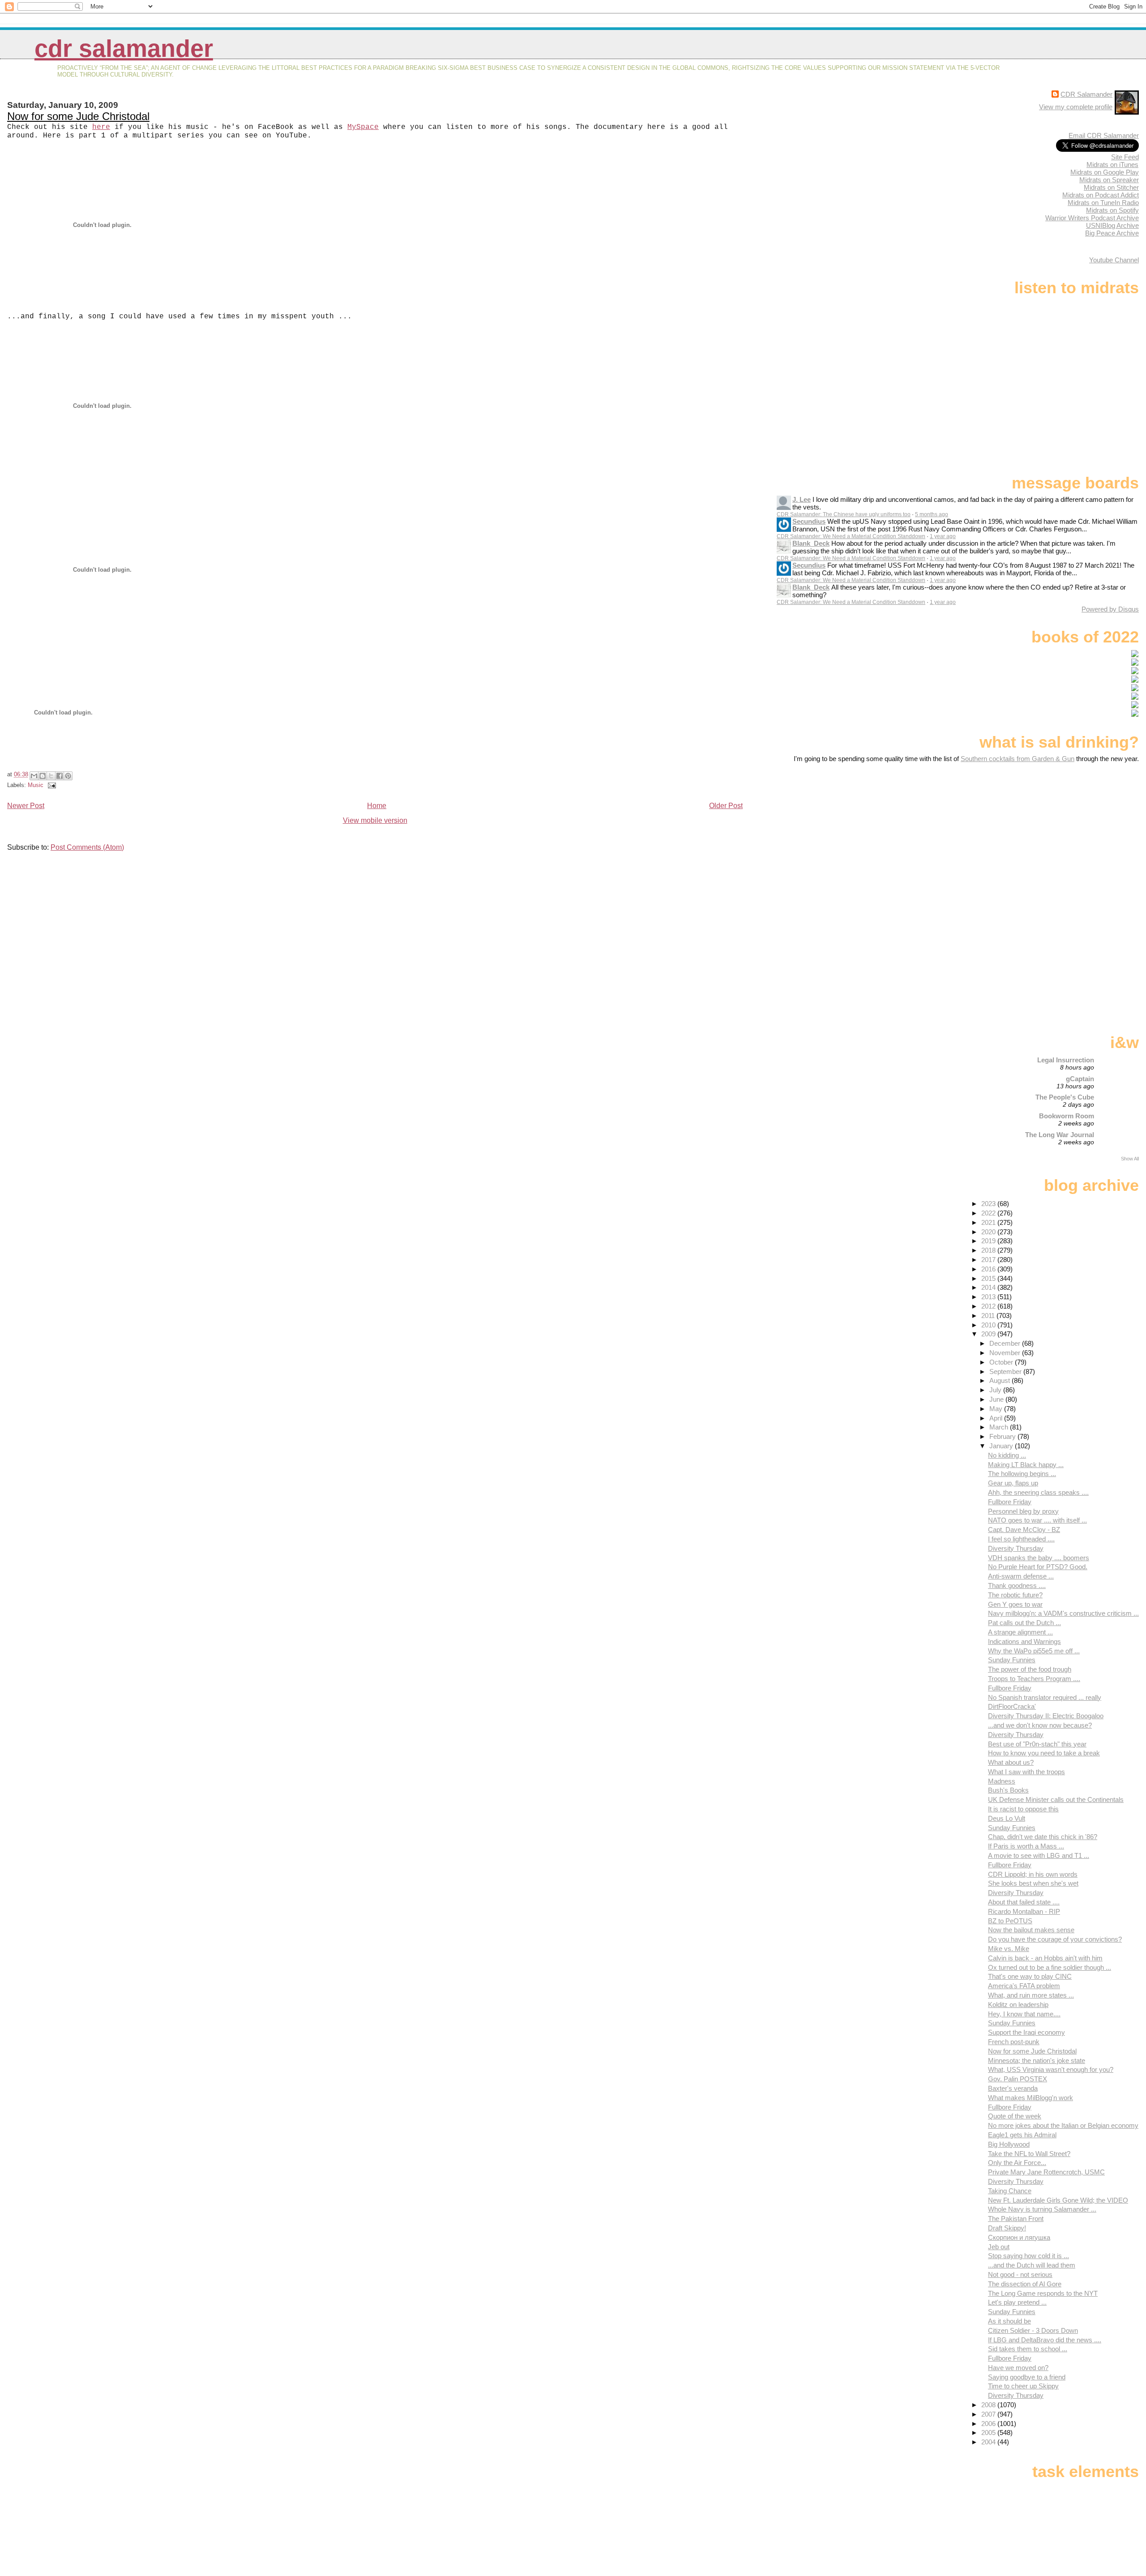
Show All (1130, 1159)
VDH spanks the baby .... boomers (1039, 1558)
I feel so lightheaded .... (1021, 1539)
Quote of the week (1015, 2116)
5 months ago (932, 514)
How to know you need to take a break (1044, 1753)
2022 (989, 1213)
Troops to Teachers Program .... (1034, 1679)
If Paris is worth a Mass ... (1026, 1846)
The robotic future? (1015, 1595)
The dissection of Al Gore (1025, 2284)
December (1006, 1343)
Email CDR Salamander (1104, 135)
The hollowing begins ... (1022, 1474)
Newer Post (26, 806)
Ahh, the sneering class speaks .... (1038, 1492)
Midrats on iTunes (1112, 165)
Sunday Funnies (1012, 1660)
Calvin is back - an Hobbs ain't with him (1045, 1958)
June (997, 1399)
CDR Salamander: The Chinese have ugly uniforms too (844, 514)
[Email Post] (51, 785)
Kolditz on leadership (1018, 2005)
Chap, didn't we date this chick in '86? (1043, 1837)
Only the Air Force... (1017, 2163)
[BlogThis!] (43, 776)
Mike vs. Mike (1009, 1949)
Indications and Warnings (1024, 1641)
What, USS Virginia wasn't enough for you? (1051, 2069)
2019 (989, 1241)
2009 (989, 1334)
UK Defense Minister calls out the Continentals (1056, 1799)
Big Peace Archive (1112, 233)
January (1002, 1446)
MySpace (363, 127)
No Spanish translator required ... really (1045, 1697)
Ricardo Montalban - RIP (1024, 1911)
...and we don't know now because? (1040, 1725)
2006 (989, 2424)
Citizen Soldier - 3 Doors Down (1033, 2330)
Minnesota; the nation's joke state (1037, 2060)
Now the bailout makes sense (1031, 1930)
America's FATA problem (1024, 1986)
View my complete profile (1076, 107)
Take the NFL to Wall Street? (1029, 2154)
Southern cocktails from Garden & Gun (1018, 759)
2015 (989, 1278)
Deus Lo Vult (1007, 1818)
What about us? (1011, 1762)
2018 (989, 1250)
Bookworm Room (1067, 1116)
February (1003, 1436)
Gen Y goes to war (1015, 1604)
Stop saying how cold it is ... (1028, 2256)
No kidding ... (1007, 1455)
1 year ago (943, 536)
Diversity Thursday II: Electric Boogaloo (1046, 1716)
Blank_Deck (811, 543)
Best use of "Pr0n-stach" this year (1037, 1744)
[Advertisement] (1083, 833)
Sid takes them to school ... (1028, 2349)
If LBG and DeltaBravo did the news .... (1045, 2340)
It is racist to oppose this (1023, 1809)
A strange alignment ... (1020, 1632)
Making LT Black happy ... (1026, 1465)
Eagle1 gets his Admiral (1022, 2135)
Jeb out (999, 2247)
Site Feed (1125, 157)
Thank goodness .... (1017, 1585)
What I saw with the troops (1026, 1772)
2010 (989, 1325)
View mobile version (375, 820)
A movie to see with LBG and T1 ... (1039, 1855)
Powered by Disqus (1110, 609)
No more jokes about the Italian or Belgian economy (1063, 2125)
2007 (989, 2414)
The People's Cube (1065, 1097)
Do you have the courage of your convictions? (1055, 1939)
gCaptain (1080, 1079)
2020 (989, 1232)
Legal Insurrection (1066, 1060)
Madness (1002, 1781)
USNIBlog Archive (1112, 225)
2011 (989, 1316)
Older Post (726, 806)
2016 (989, 1269)
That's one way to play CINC (1030, 1976)
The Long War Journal (1060, 1135)
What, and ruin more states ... (1031, 1995)
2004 (989, 2442)
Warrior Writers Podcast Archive (1092, 218)
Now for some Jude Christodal (78, 116)
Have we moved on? (1018, 2368)
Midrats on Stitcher (1111, 187)
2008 (989, 2405)
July (996, 1390)
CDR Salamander (124, 49)
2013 (989, 1297)
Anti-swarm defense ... (1021, 1576)
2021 (989, 1222)
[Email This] (34, 776)
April (997, 1418)
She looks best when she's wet (1033, 1883)
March (1000, 1427)
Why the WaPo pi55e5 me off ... (1034, 1651)
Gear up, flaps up (1013, 1483)
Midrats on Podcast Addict (1101, 195)
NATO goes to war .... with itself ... (1037, 1520)
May (997, 1409)
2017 (989, 1260)
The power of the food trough (1030, 1669)
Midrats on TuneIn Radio (1103, 203)
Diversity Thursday (1016, 1548)
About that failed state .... (1024, 1902)
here (101, 127)
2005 (989, 2433)
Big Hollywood (1009, 2144)
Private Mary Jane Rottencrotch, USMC (1046, 2172)
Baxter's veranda (1013, 2088)
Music (36, 785)
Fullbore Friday (1010, 1502)
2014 (989, 1287)
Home (377, 806)
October (1002, 1362)
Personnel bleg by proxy (1023, 1511)
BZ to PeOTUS (1010, 1921)
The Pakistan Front (1016, 2219)
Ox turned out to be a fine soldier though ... (1050, 1967)
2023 (989, 1204)
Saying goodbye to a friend (1027, 2377)
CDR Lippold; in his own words (1033, 1874)
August (1001, 1380)
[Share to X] (51, 776)
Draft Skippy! (1007, 2228)
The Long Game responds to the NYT (1043, 2293)
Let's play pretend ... (1017, 2302)
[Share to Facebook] (60, 776)
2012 (989, 1306)
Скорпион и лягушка (1019, 2237)
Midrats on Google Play (1105, 172)
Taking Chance (1010, 2191)
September (1006, 1371)
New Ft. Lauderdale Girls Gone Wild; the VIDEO (1058, 2200)
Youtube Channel (1114, 260)
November (1006, 1353)
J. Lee (802, 499)
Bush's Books (1008, 1790)
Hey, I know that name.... (1024, 2014)
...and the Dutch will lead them (1032, 2265)
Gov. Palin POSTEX (1018, 2079)
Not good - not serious (1020, 2274)
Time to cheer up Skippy (1023, 2386)
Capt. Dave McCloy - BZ (1024, 1530)
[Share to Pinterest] (68, 776)
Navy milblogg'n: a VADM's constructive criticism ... (1063, 1613)
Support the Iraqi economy (1026, 2032)
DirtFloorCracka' (1012, 1706)
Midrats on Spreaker (1109, 180)
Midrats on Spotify (1112, 210)
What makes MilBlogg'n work (1031, 2098)
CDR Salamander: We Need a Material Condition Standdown (851, 536)
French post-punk (1014, 2042)
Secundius (809, 521)
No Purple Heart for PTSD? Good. (1038, 1567)
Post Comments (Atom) (87, 847)
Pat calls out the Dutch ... (1024, 1623)
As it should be (1009, 2321)
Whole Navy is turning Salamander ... (1042, 2209)
